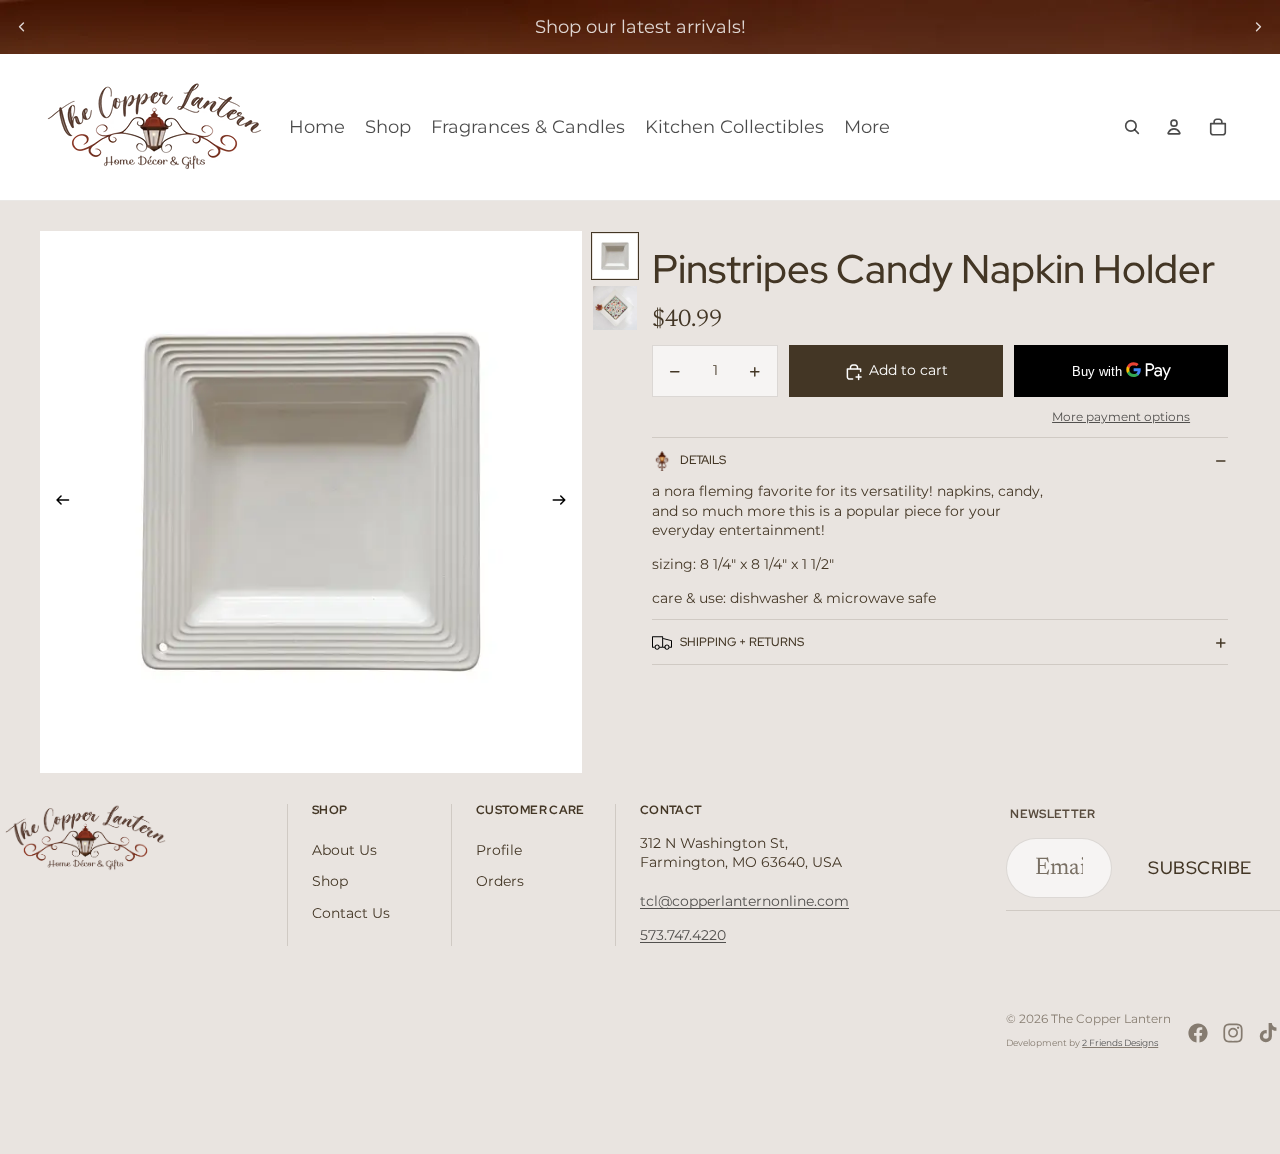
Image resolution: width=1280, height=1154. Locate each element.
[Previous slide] (22, 27)
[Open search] (1132, 127)
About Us (344, 850)
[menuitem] (867, 127)
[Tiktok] (1268, 1033)
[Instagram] (1233, 1033)
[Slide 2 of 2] (615, 308)
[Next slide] (1258, 27)
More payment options (1121, 417)
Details (703, 460)
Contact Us (351, 913)
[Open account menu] (1174, 127)
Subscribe (1200, 867)
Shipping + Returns (742, 642)
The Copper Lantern (1111, 1018)
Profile (499, 850)
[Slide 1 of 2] (615, 256)
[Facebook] (1198, 1033)
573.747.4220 (683, 935)
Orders (500, 881)
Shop (330, 881)
